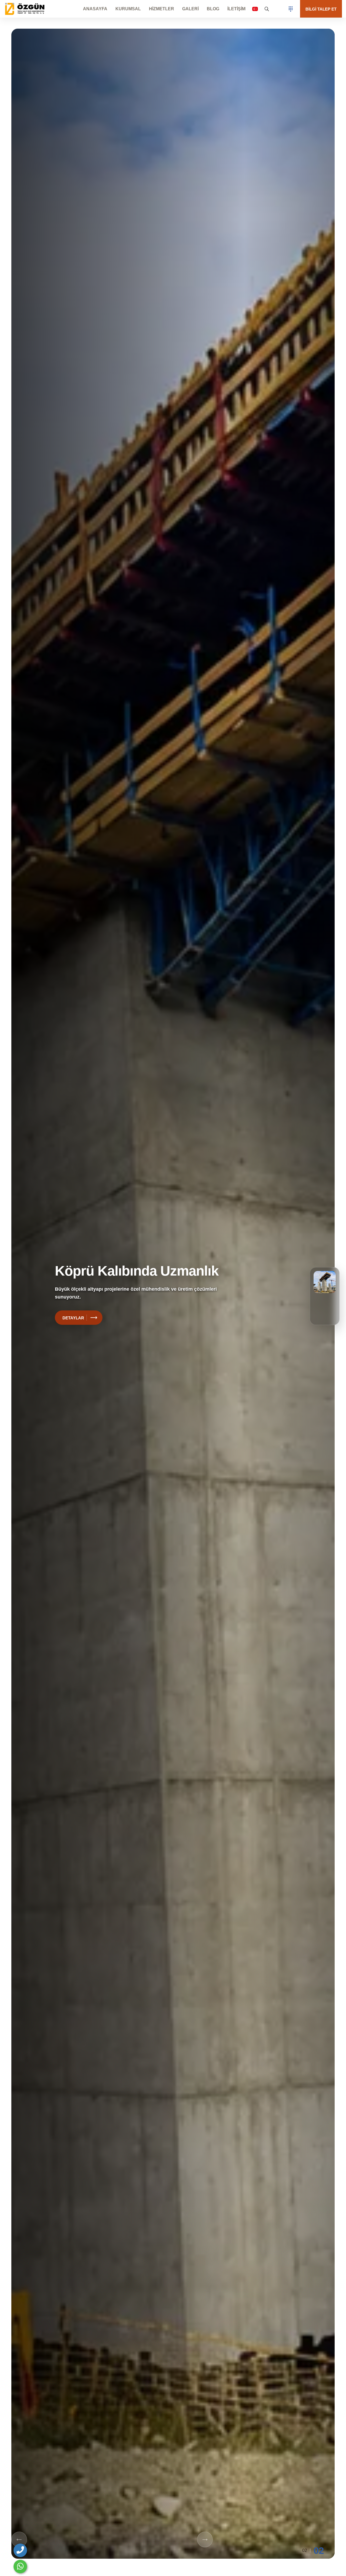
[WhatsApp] (20, 2567)
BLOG (213, 9)
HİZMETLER (162, 9)
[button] (255, 9)
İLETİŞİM (236, 9)
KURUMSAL (128, 9)
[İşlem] (26, 9)
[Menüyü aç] (291, 9)
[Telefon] (20, 2550)
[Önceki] (19, 2540)
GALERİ (190, 9)
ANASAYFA (95, 9)
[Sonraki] (205, 2540)
